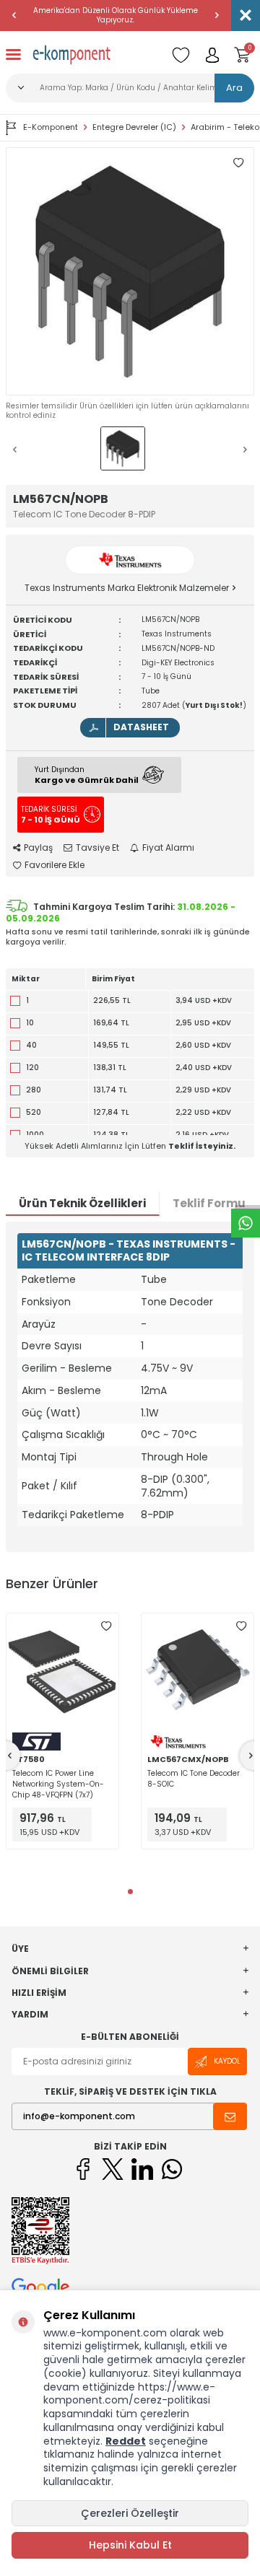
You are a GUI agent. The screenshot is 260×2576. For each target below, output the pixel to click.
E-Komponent (51, 127)
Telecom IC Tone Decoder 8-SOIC (194, 1779)
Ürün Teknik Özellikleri (82, 1203)
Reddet (126, 2441)
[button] (14, 15)
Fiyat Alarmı (168, 848)
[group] (130, 271)
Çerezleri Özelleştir (130, 2513)
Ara (234, 88)
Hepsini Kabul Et (130, 2545)
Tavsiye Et (97, 848)
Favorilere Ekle (55, 865)
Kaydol (227, 2061)
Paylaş (38, 848)
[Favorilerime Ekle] (106, 1626)
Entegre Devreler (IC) (134, 127)
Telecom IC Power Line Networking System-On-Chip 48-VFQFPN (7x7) (58, 1784)
